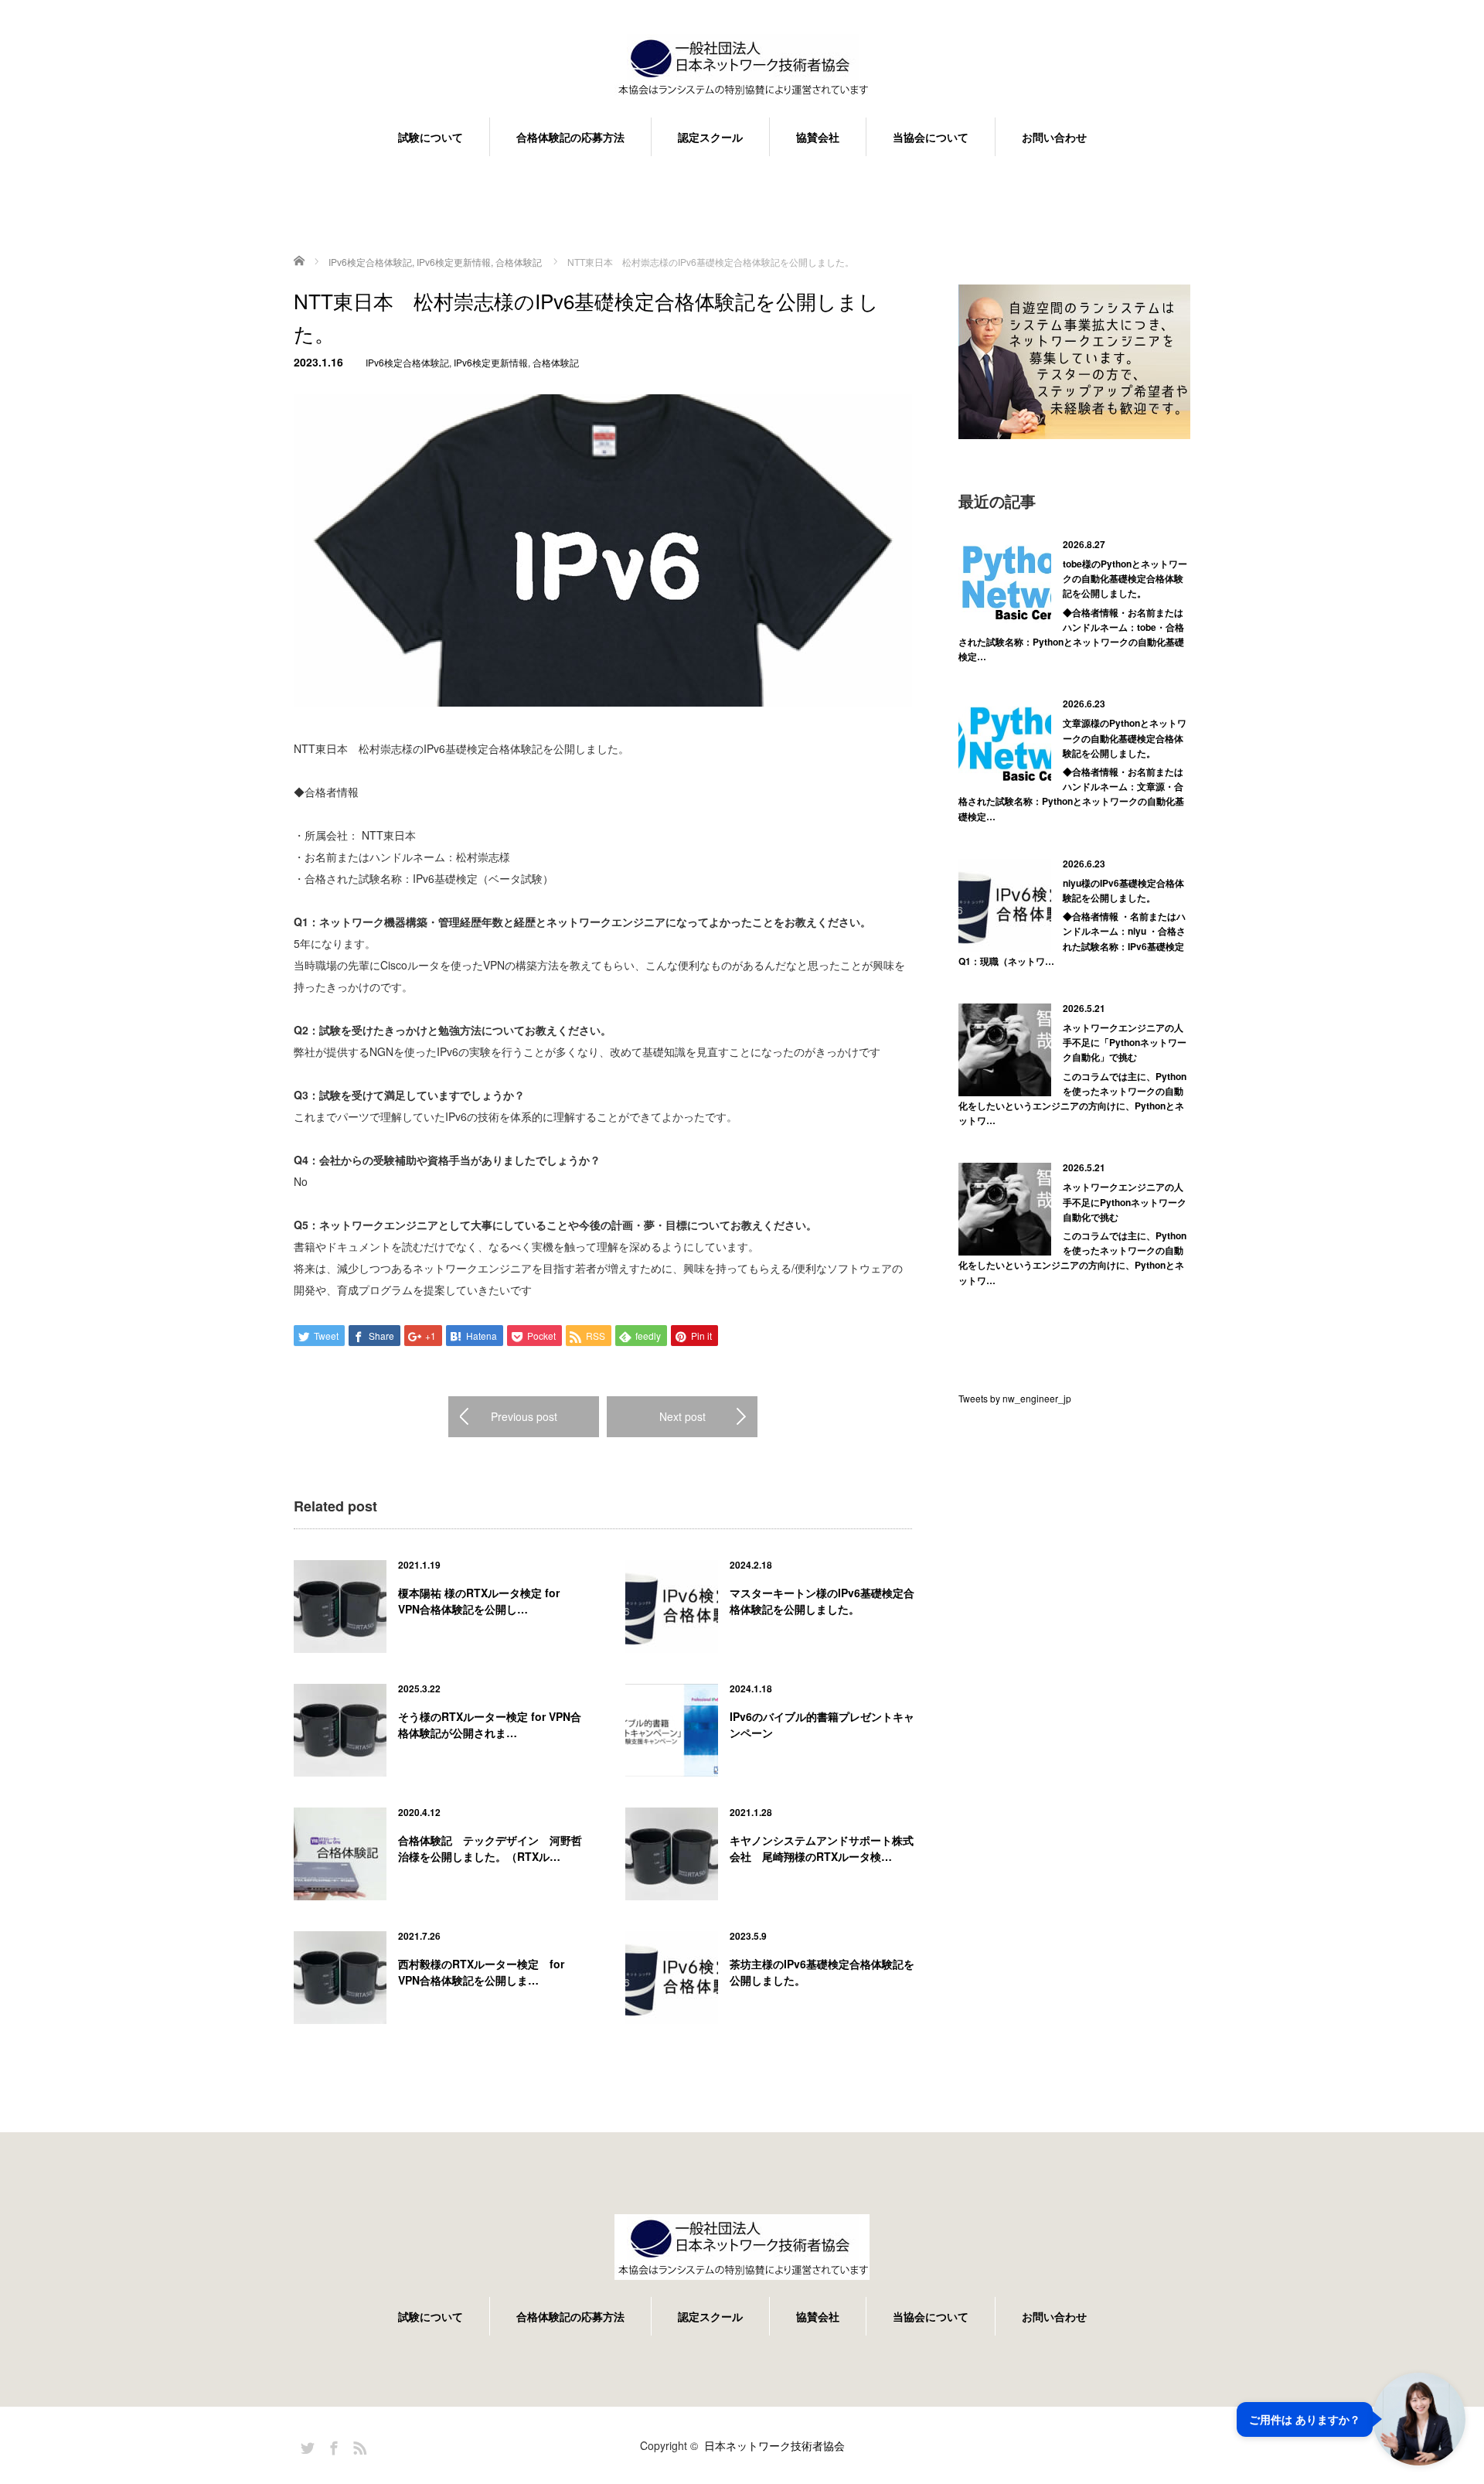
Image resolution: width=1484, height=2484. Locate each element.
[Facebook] (332, 2445)
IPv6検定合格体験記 (407, 362)
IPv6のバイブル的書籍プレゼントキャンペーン (822, 1724)
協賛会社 (818, 137)
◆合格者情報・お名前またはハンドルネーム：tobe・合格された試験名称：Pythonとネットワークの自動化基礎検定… (1071, 635)
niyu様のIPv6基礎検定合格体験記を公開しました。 (1123, 890)
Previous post (524, 1416)
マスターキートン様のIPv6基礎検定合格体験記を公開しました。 (822, 1601)
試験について (431, 137)
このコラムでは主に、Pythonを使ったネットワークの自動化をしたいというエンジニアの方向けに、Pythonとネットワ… (1072, 1099)
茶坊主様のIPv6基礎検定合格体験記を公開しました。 (822, 1972)
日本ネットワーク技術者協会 (774, 2445)
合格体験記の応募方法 (570, 137)
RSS (358, 2445)
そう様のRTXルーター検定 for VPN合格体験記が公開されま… (490, 1724)
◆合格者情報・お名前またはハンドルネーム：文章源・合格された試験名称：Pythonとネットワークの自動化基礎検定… (1071, 794)
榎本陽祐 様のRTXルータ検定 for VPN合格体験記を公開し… (479, 1601)
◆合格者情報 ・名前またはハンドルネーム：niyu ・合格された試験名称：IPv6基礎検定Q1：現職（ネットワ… (1072, 939)
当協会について (931, 137)
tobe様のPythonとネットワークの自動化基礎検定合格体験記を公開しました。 (1125, 578)
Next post (682, 1416)
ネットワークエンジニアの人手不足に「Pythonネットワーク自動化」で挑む (1125, 1042)
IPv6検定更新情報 (491, 362)
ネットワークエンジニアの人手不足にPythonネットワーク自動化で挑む (1125, 1201)
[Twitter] (305, 2445)
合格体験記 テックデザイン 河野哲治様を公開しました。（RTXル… (490, 1848)
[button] (1351, 2419)
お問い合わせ (1054, 137)
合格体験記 (556, 362)
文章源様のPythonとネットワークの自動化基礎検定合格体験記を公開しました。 (1125, 738)
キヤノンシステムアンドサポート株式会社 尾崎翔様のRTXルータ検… (822, 1848)
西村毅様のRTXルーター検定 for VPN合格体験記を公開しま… (481, 1972)
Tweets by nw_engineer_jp (1015, 1398)
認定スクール (710, 137)
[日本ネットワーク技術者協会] (742, 68)
